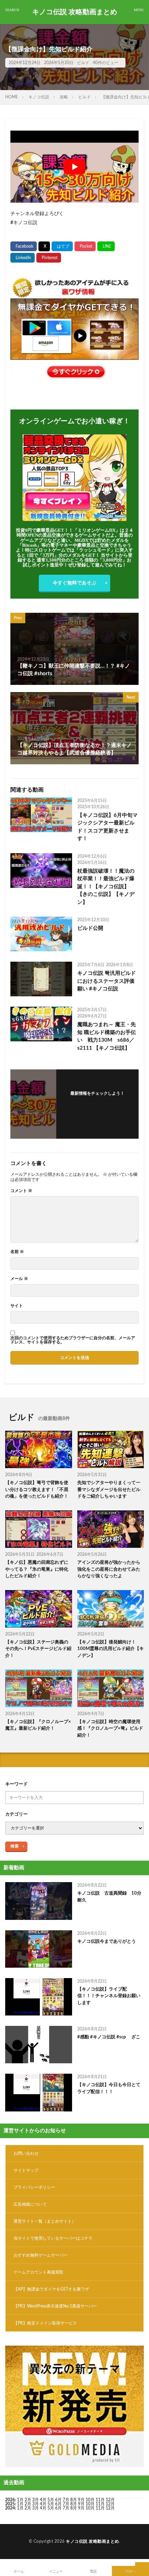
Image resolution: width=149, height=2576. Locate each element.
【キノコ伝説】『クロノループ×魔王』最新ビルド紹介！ (38, 1725)
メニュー (56, 2571)
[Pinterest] (49, 258)
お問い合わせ (26, 2153)
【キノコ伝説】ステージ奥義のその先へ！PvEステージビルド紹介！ (38, 1649)
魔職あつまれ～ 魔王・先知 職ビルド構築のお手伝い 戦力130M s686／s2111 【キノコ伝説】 (107, 1036)
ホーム (19, 2571)
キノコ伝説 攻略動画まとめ (75, 12)
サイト (17, 1306)
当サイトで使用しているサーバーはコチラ (53, 2238)
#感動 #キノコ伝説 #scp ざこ (109, 2037)
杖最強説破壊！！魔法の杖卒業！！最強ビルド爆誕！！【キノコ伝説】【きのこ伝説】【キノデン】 (106, 887)
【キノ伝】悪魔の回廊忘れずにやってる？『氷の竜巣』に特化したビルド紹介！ (37, 1569)
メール (19, 1279)
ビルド (83, 63)
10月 (90, 2504)
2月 (28, 2500)
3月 (36, 2500)
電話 (93, 2571)
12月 (110, 2504)
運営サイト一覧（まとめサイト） (45, 2221)
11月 (100, 2504)
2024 (10, 2508)
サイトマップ (26, 2170)
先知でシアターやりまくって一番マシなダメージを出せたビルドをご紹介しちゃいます (109, 1490)
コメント (21, 1191)
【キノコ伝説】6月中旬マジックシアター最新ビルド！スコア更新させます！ (107, 827)
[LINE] (106, 246)
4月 (43, 2500)
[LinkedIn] (23, 258)
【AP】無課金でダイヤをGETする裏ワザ (51, 2289)
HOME (12, 97)
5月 (51, 2500)
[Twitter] (44, 246)
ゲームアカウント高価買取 (38, 2272)
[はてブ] (62, 246)
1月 (20, 2500)
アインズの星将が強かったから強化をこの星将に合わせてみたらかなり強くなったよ (109, 1569)
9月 (81, 2504)
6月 (58, 2500)
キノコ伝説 (39, 97)
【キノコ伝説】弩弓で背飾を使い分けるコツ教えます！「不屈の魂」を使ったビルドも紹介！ (37, 1490)
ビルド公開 (90, 928)
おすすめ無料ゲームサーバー (41, 2255)
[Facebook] (24, 246)
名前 (17, 1252)
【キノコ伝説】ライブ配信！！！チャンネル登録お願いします (109, 1996)
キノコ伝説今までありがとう (107, 1942)
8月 (74, 2500)
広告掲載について (30, 2204)
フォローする (97, 1102)
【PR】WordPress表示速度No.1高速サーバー (55, 2306)
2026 (10, 2500)
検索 (15, 1846)
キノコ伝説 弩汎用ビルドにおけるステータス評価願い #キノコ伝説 (107, 981)
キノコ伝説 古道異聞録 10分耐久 (109, 1897)
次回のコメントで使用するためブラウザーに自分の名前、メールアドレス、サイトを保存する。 (73, 1340)
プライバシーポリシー (34, 2187)
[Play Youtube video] (74, 167)
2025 (10, 2504)
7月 (66, 2500)
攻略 (64, 97)
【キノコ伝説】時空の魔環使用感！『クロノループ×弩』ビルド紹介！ (110, 1728)
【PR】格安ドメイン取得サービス (45, 2323)
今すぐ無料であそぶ (74, 583)
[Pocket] (85, 246)
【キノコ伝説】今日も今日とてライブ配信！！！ (109, 2088)
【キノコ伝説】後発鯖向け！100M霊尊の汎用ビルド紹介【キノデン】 (111, 1649)
